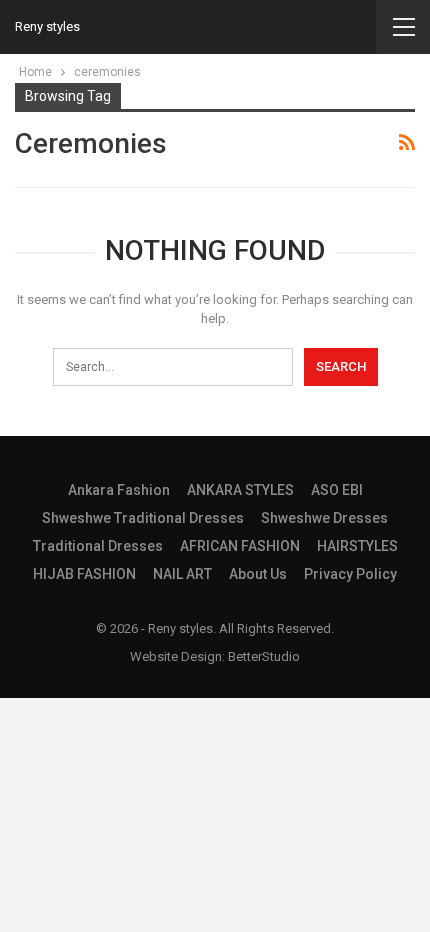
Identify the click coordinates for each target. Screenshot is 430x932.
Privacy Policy (350, 574)
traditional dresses (98, 546)
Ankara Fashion (119, 490)
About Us (258, 574)
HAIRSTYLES (357, 546)
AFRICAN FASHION (240, 546)
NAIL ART (182, 574)
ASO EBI (337, 490)
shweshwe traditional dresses (143, 518)
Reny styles (47, 26)
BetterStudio (264, 656)
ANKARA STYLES (240, 490)
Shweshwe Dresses (324, 518)
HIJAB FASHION (84, 574)
